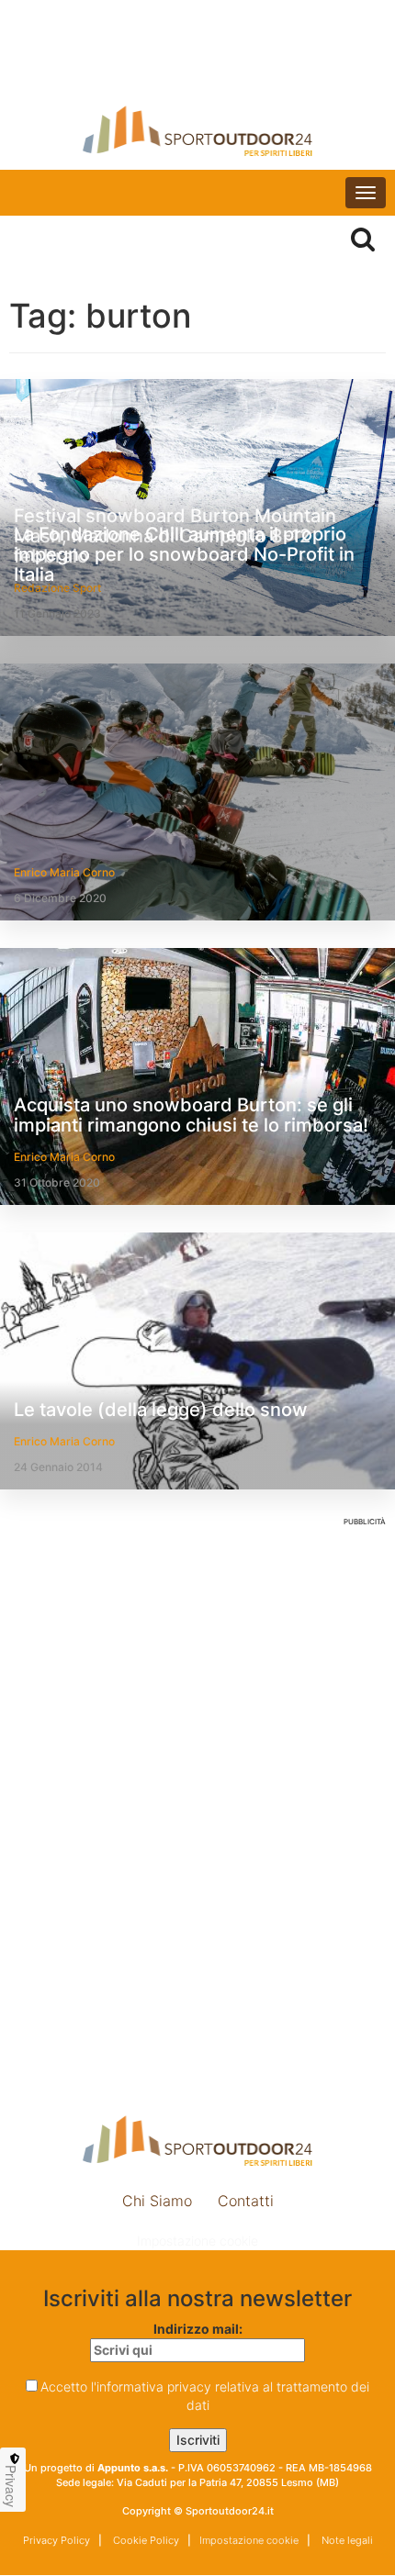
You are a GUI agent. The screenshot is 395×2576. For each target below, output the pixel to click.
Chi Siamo (157, 2201)
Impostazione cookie (197, 2241)
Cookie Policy (145, 2540)
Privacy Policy (56, 2540)
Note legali (346, 2540)
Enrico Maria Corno (64, 872)
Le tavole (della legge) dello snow (161, 1410)
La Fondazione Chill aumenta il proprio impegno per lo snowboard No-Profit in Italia (184, 554)
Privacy (11, 2486)
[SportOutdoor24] (197, 131)
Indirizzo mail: (198, 2329)
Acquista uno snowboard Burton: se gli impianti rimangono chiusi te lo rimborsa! (191, 1115)
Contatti (246, 2201)
